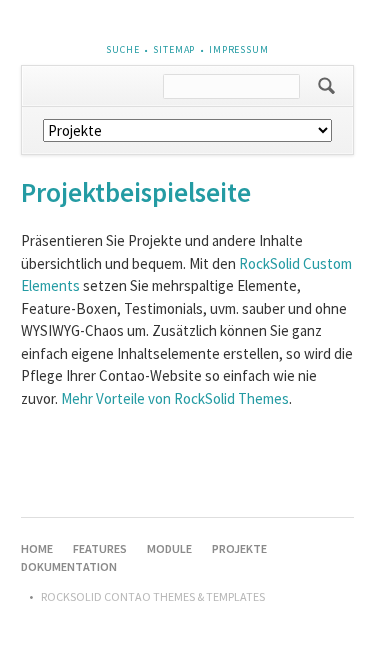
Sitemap (174, 49)
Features (100, 548)
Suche (122, 49)
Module (169, 548)
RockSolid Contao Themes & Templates (153, 596)
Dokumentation (69, 566)
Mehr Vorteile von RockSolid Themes (175, 398)
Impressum (239, 49)
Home (37, 548)
